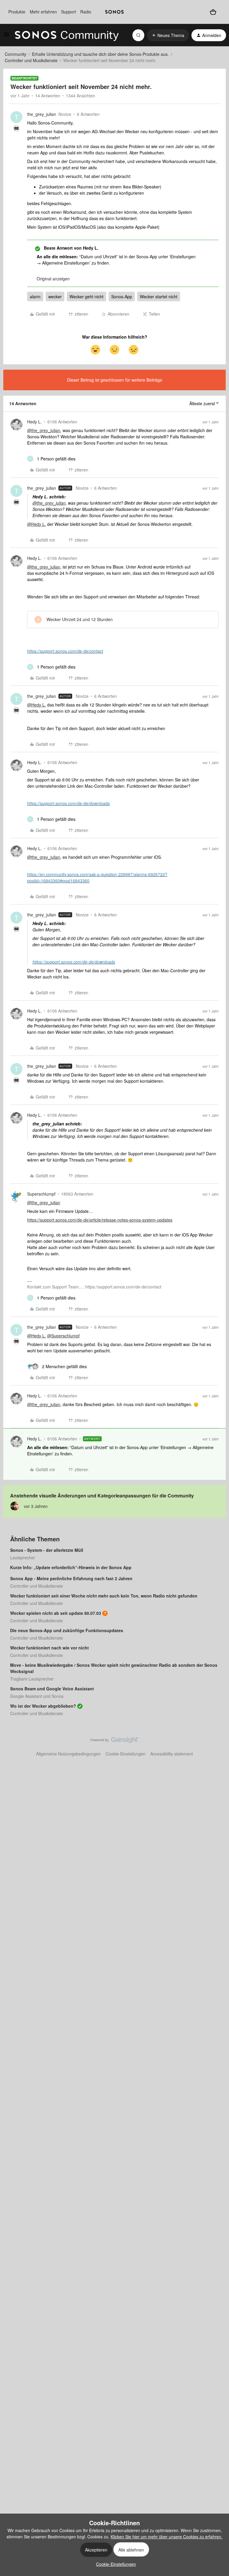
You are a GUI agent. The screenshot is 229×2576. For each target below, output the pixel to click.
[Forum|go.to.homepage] (67, 35)
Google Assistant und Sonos (37, 1696)
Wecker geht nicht (86, 297)
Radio (86, 12)
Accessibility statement (172, 1754)
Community (16, 54)
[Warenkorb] (213, 12)
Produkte (17, 12)
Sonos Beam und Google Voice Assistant (52, 1689)
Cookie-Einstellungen (126, 1754)
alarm (35, 297)
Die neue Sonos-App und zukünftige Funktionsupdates (67, 1630)
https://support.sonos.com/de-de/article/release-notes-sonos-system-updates (100, 1220)
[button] (7, 36)
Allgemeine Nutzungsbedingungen (68, 1754)
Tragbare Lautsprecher (32, 1679)
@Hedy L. (37, 524)
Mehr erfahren (43, 12)
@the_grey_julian (44, 430)
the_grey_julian (42, 114)
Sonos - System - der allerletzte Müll (47, 1550)
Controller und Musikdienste (31, 60)
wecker (55, 297)
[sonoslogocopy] (114, 12)
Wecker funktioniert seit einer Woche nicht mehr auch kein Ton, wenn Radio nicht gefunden (104, 1596)
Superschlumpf (41, 1194)
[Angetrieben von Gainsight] (115, 1741)
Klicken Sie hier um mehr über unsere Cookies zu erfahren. (167, 2537)
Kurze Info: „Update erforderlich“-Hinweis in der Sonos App (71, 1567)
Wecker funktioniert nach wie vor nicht (49, 1648)
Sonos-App (122, 297)
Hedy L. (34, 422)
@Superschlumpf (63, 1336)
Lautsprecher (23, 1557)
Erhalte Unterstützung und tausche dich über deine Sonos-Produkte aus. (100, 54)
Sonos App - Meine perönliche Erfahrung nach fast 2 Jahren (71, 1578)
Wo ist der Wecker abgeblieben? (43, 1706)
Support (69, 12)
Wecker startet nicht (159, 297)
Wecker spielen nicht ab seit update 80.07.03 (56, 1613)
